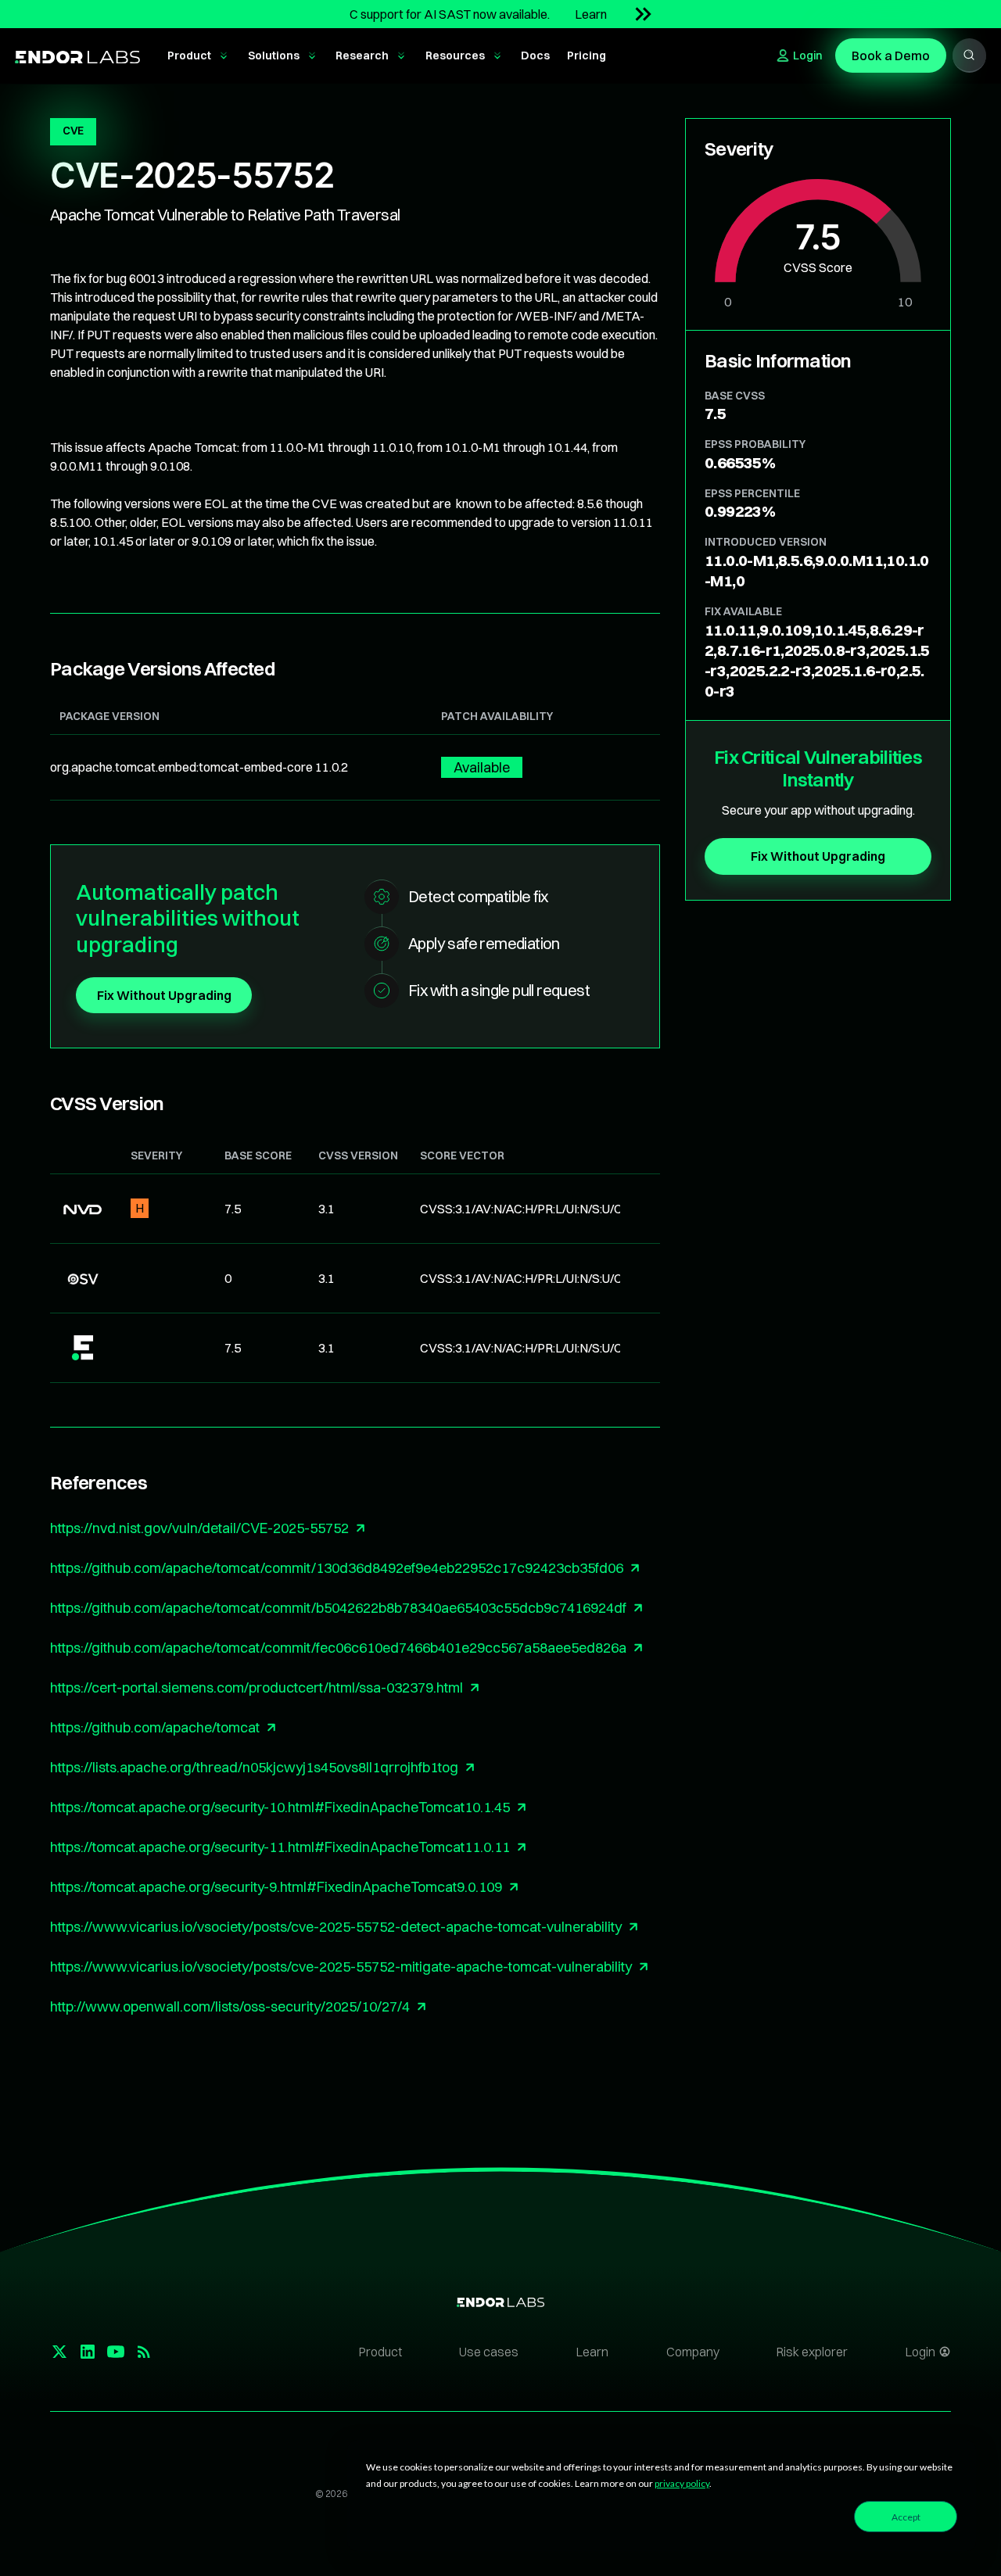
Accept (906, 2517)
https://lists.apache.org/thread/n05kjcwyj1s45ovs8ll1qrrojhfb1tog (254, 1767)
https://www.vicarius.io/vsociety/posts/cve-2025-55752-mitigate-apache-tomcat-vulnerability (341, 1967)
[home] (77, 56)
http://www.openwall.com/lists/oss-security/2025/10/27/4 (230, 2006)
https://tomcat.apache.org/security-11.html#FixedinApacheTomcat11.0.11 (280, 1847)
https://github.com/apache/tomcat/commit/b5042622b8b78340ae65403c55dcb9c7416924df (338, 1608)
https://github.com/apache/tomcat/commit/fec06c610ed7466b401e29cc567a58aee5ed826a (338, 1648)
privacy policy (682, 2483)
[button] (199, 56)
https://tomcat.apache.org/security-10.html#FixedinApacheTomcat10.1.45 (280, 1807)
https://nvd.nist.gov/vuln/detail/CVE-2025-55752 (199, 1528)
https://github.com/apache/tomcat (155, 1727)
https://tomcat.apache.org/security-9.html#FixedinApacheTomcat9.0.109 (276, 1887)
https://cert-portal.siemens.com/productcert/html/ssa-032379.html (257, 1687)
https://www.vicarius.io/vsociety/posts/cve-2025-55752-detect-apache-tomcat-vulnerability (336, 1927)
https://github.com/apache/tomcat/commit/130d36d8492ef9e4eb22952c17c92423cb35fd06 (337, 1568)
